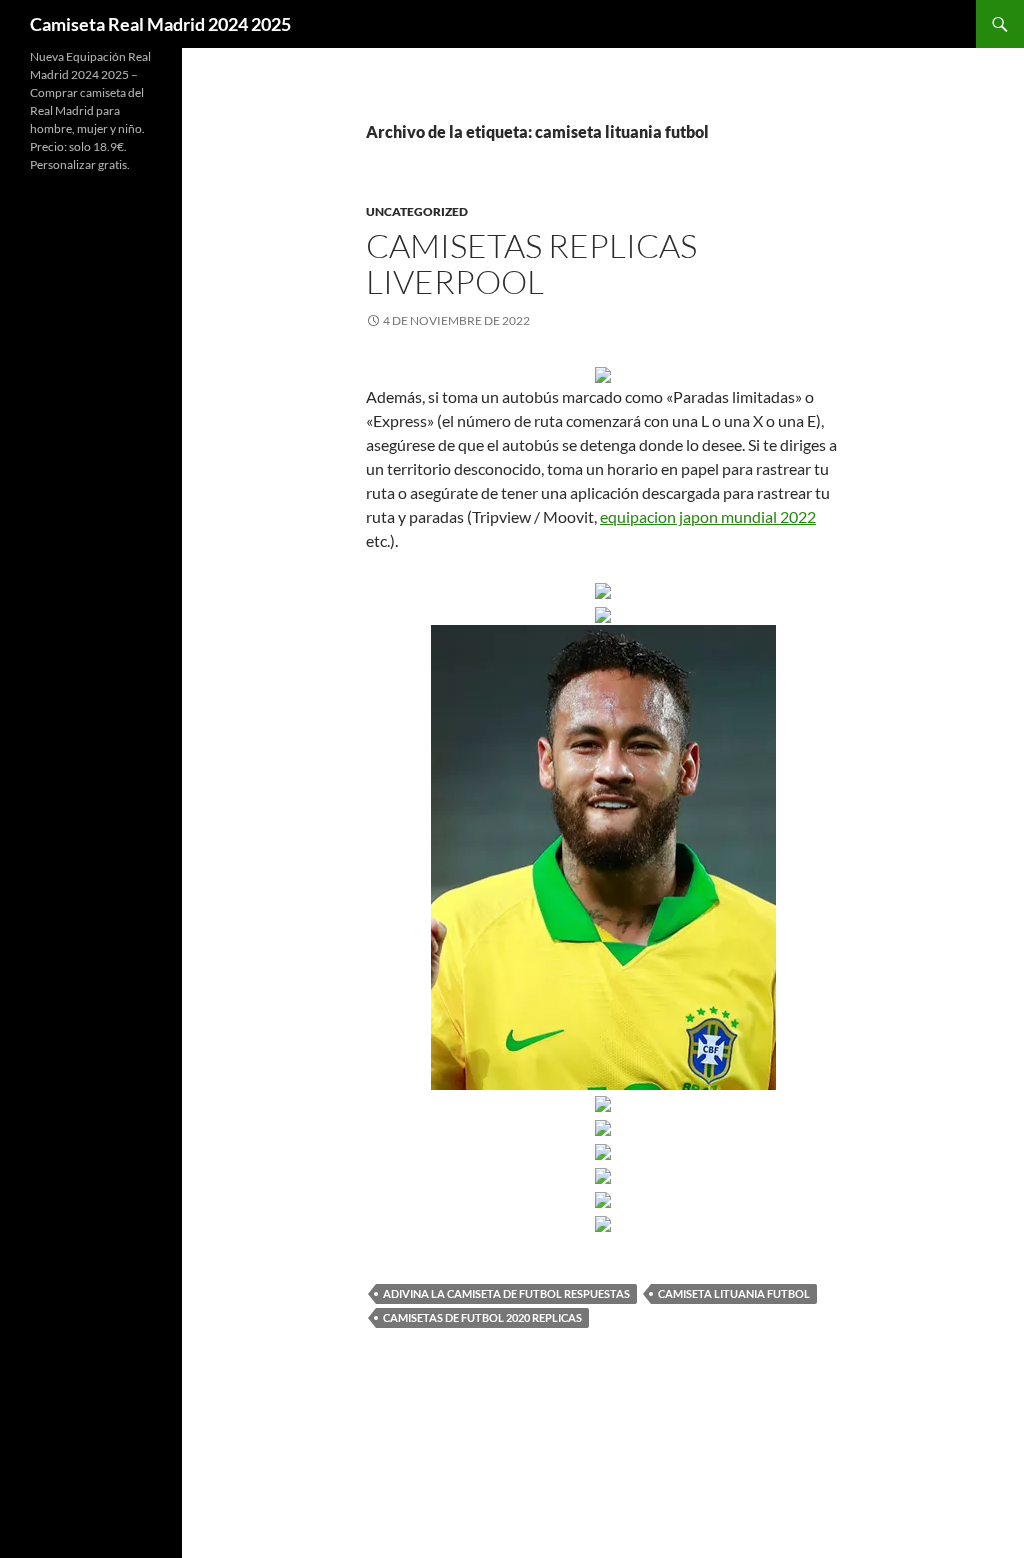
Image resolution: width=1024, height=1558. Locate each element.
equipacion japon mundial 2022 (708, 516)
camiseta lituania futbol (734, 1293)
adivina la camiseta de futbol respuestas (506, 1293)
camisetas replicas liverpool (531, 263)
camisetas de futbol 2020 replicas (482, 1317)
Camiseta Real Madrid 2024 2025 (160, 24)
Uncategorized (417, 211)
